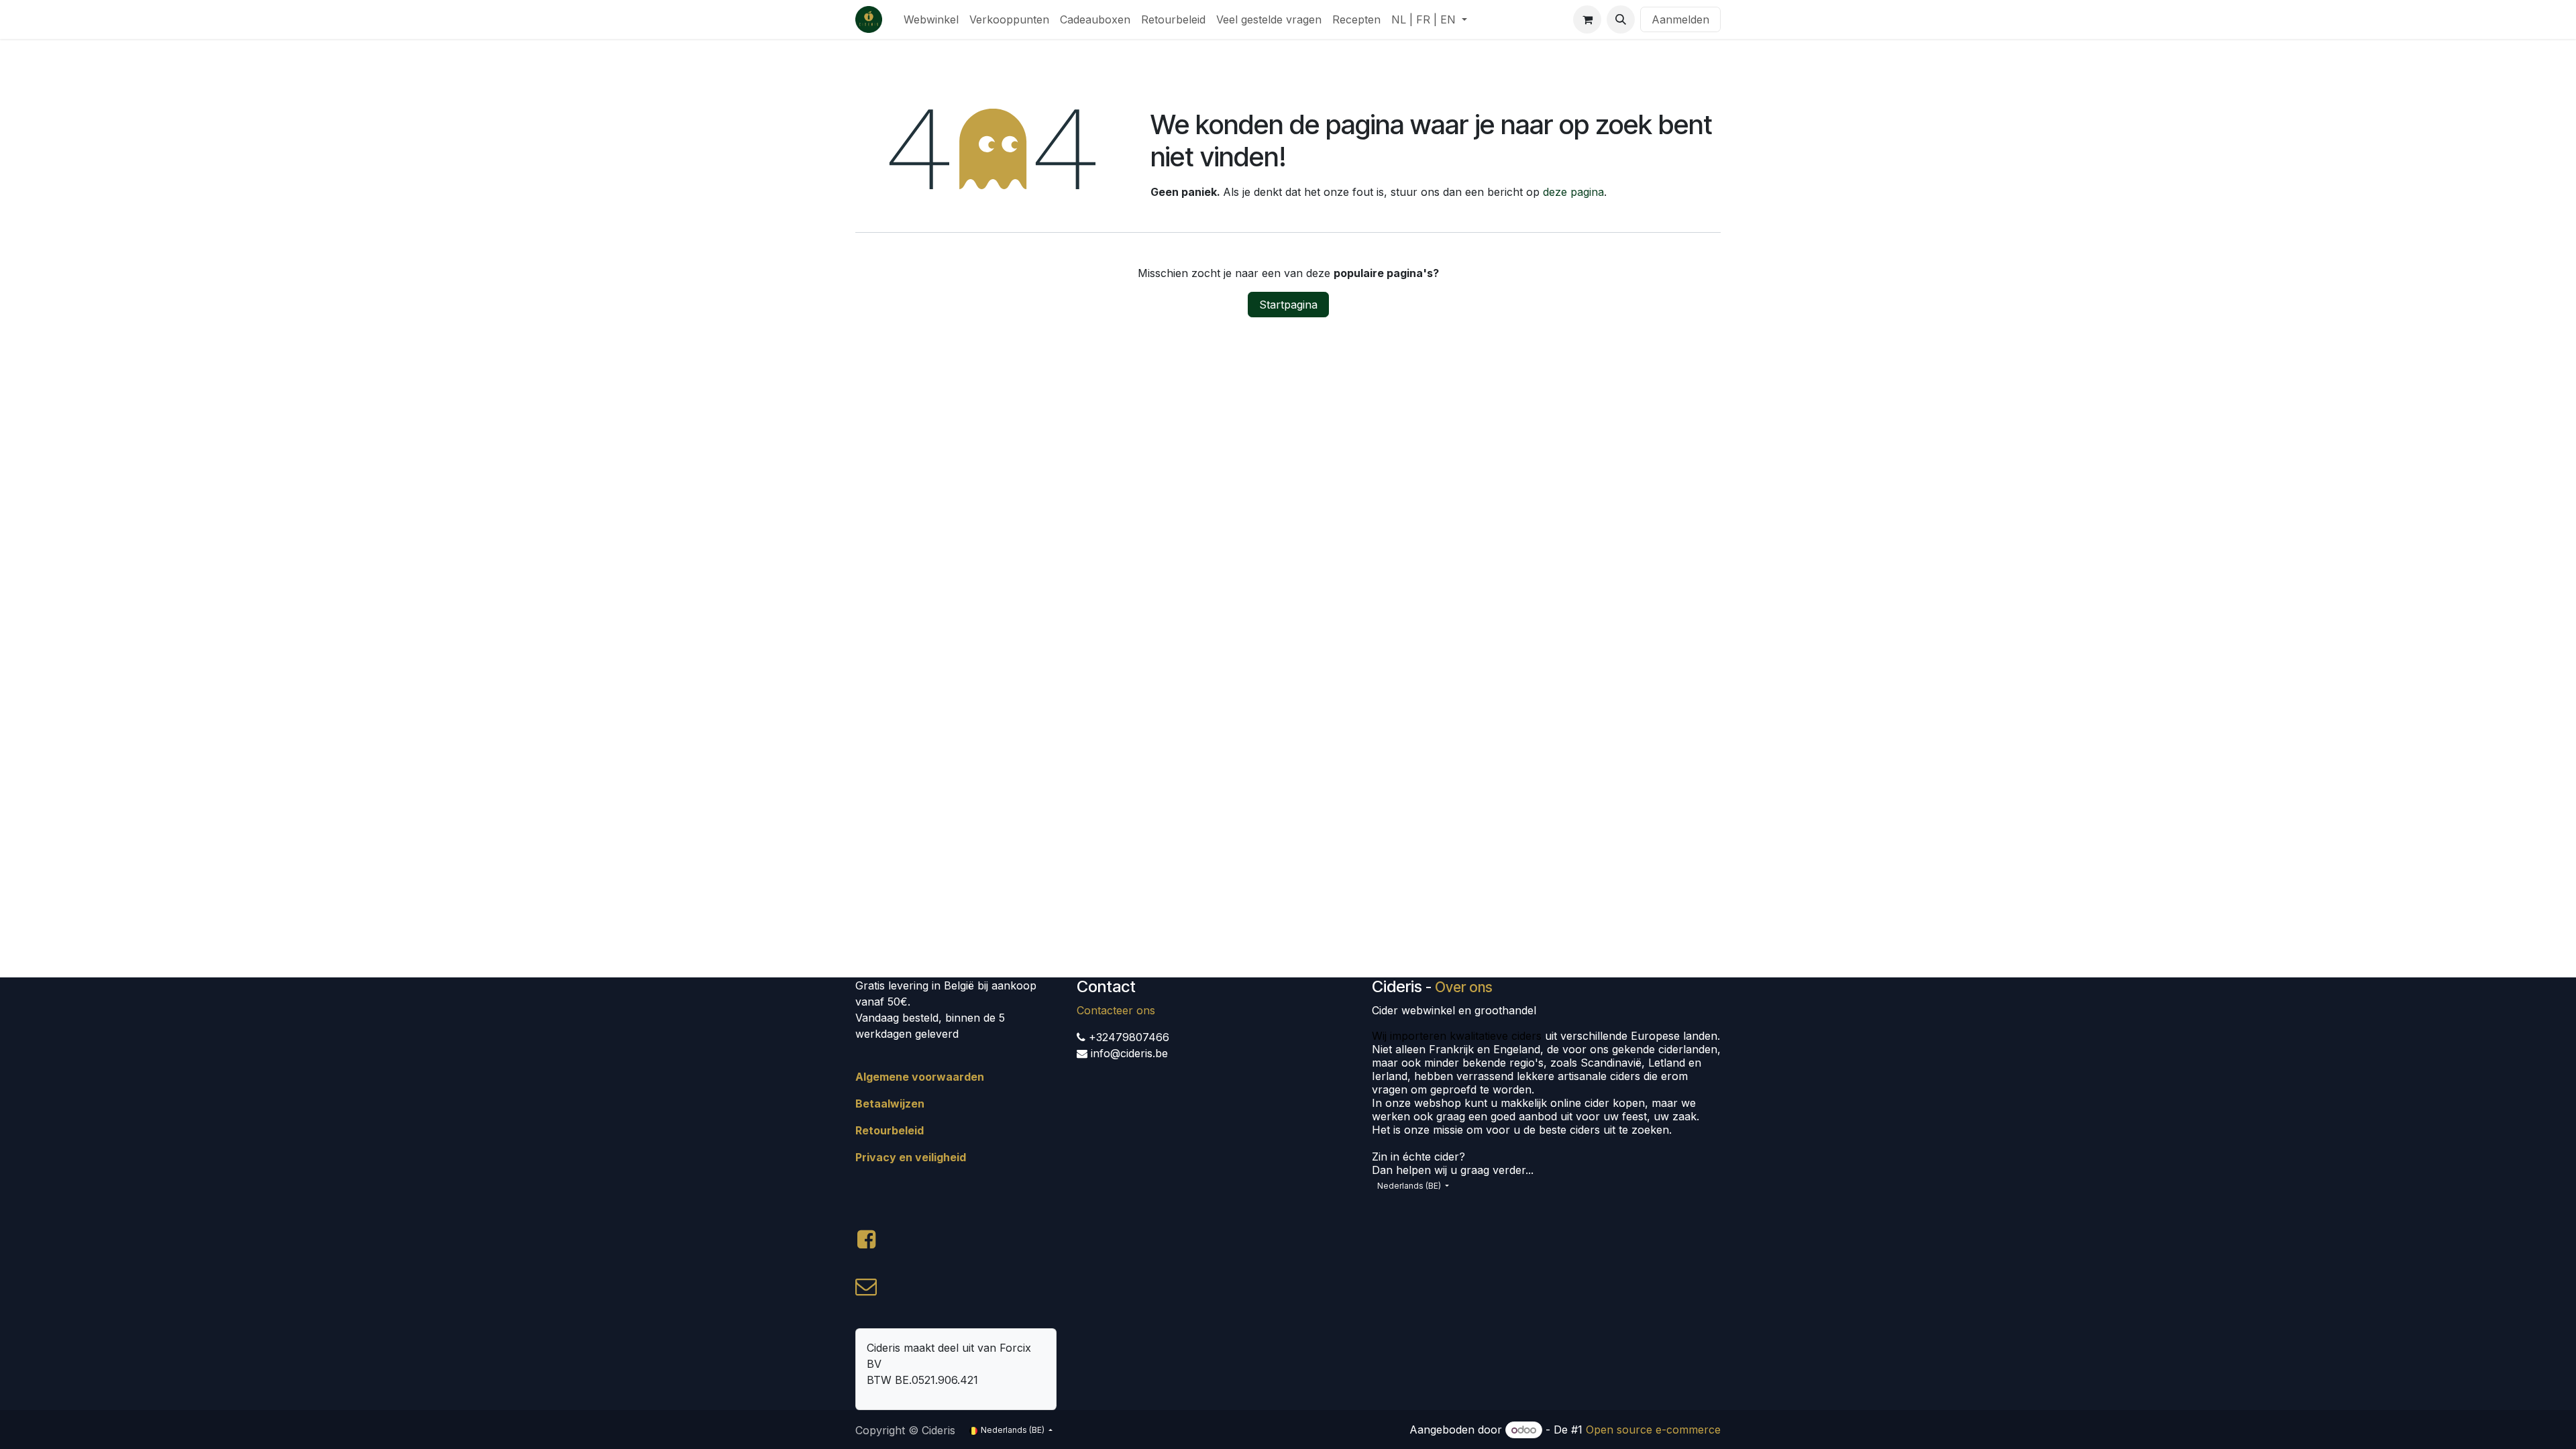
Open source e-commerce (1653, 1430)
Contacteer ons (1116, 1010)
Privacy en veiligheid (911, 1157)
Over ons (1464, 987)
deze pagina (1573, 192)
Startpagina (1288, 305)
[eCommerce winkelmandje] (1587, 19)
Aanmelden (1680, 19)
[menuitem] (931, 19)
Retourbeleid (890, 1130)
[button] (1621, 19)
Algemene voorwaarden (920, 1077)
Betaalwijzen (890, 1104)
